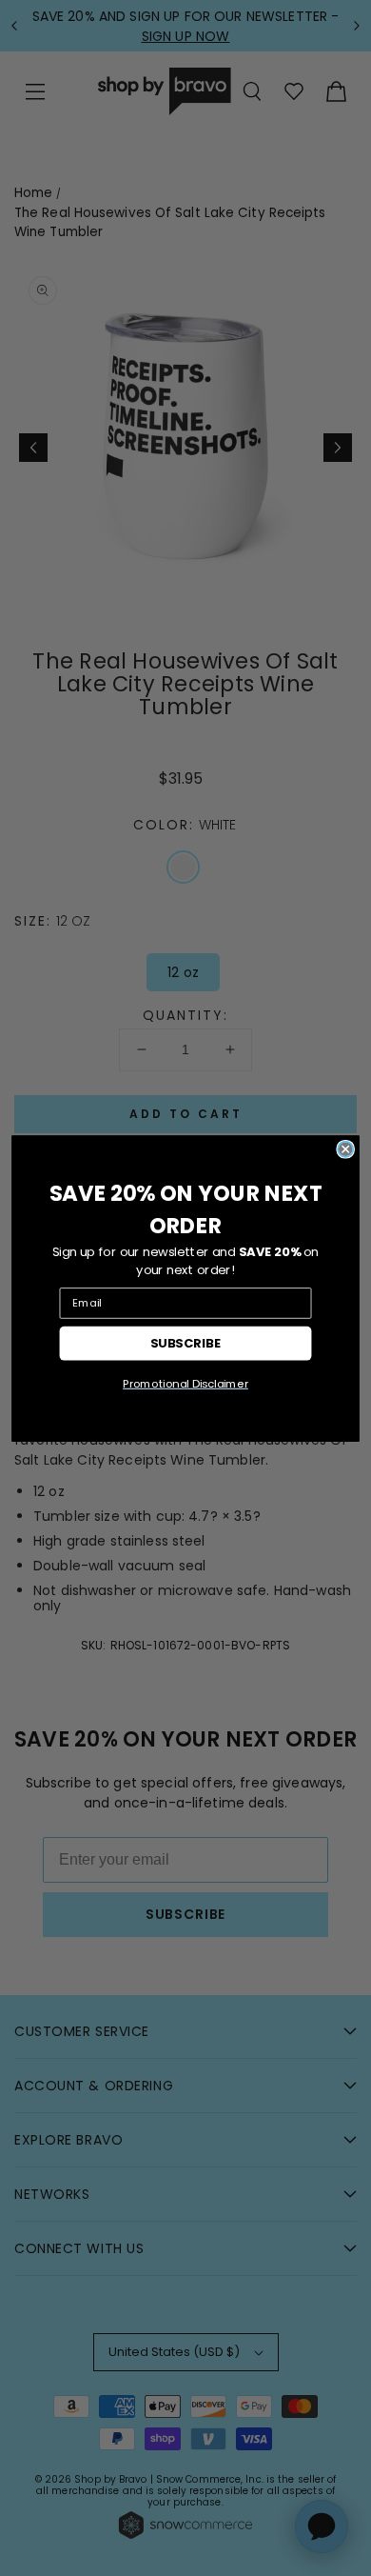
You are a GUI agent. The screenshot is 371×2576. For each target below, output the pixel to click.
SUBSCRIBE (186, 1342)
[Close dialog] (345, 1148)
